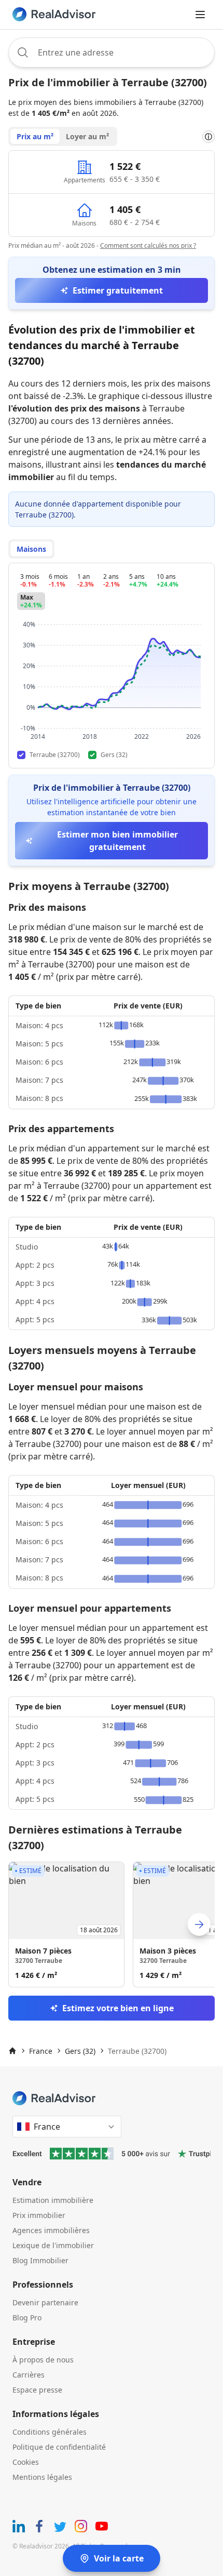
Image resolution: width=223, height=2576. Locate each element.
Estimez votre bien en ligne (118, 2008)
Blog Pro (27, 2318)
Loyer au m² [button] (87, 136)
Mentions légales (42, 2477)
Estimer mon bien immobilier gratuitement (117, 841)
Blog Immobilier (40, 2260)
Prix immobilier (39, 2215)
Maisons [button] (31, 549)
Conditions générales (50, 2432)
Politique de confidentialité (59, 2447)
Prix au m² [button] (35, 136)
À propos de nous (43, 2360)
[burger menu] (200, 15)
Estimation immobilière (53, 2200)
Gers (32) (80, 2051)
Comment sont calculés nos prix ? (148, 245)
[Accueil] (12, 2051)
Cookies (26, 2462)
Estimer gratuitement (118, 290)
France (41, 2051)
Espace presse (37, 2390)
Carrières (29, 2375)
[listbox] (112, 1924)
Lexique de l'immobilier (53, 2245)
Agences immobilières (51, 2230)
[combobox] (112, 52)
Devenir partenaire (45, 2302)
